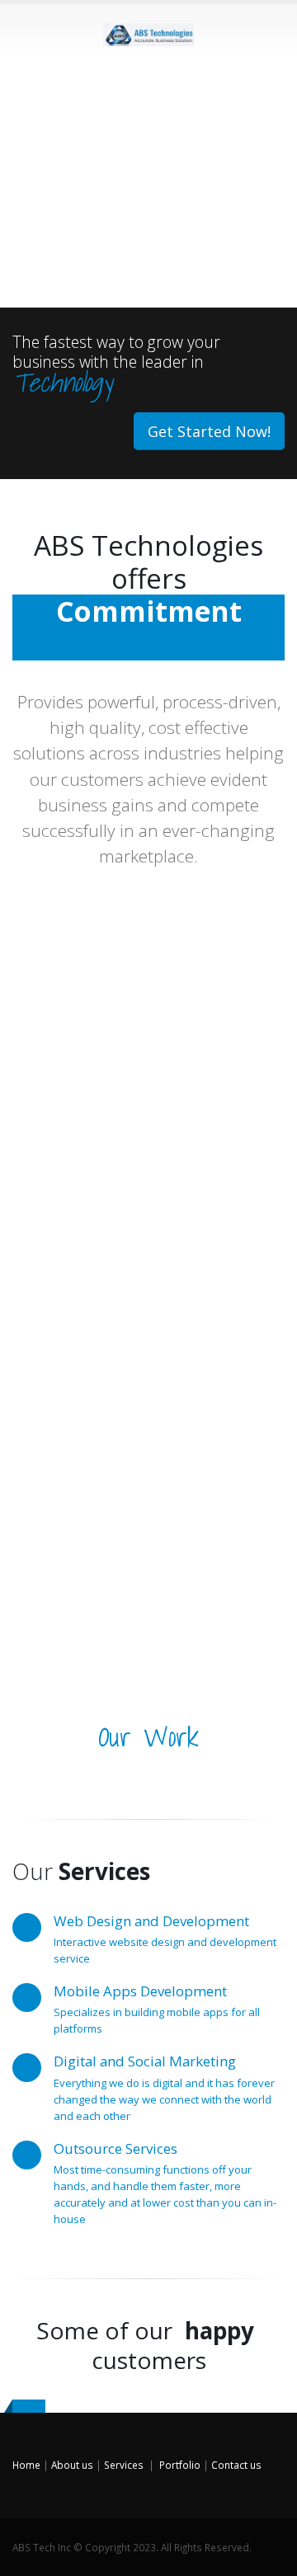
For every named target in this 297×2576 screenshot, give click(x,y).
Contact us (236, 2465)
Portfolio (180, 2465)
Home (26, 2465)
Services (124, 2465)
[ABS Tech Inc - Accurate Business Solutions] (148, 31)
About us (72, 2465)
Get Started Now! (209, 431)
